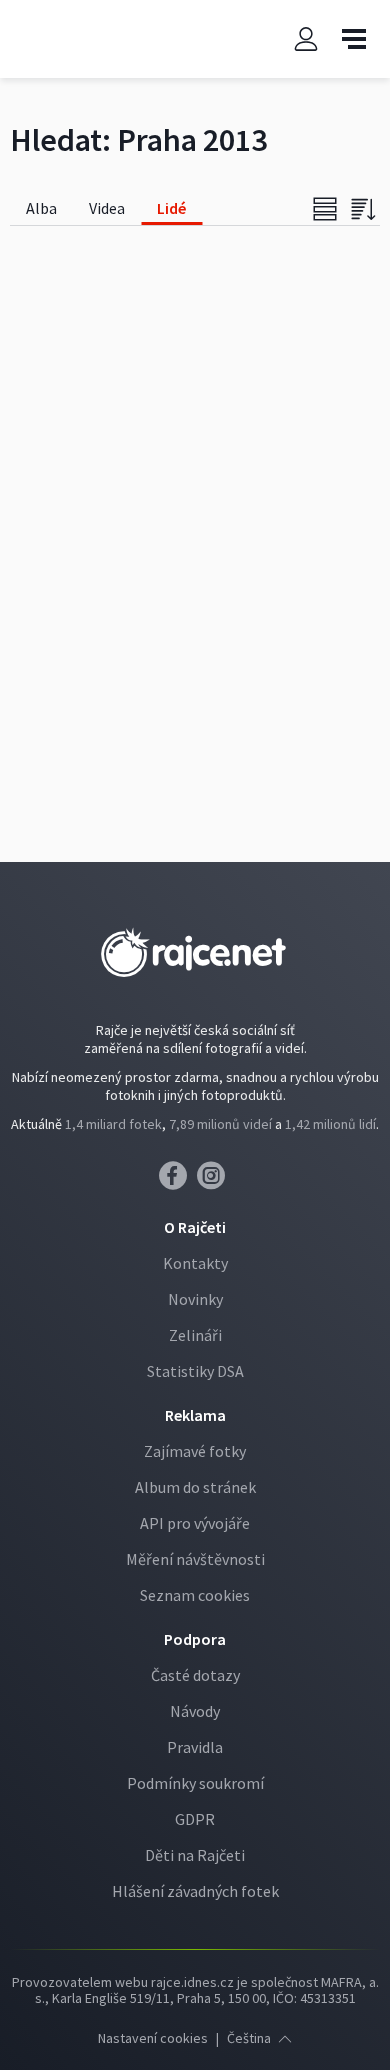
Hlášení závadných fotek (195, 1891)
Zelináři (195, 1335)
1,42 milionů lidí (330, 1124)
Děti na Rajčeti (195, 1855)
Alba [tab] (41, 208)
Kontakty (195, 1263)
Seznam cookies (195, 1595)
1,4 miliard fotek (113, 1124)
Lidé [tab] (171, 208)
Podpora (195, 1639)
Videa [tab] (107, 208)
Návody (195, 1711)
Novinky (195, 1299)
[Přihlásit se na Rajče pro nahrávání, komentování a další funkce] (306, 39)
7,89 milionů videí (220, 1124)
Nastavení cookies (153, 2038)
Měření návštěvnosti (195, 1559)
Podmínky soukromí (195, 1783)
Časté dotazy (195, 1675)
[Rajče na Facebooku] (178, 1181)
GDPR (195, 1819)
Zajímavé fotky (195, 1451)
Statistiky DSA (195, 1371)
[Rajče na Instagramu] (214, 1181)
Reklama (195, 1415)
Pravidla (195, 1747)
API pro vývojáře (195, 1523)
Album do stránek (195, 1487)
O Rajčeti (195, 1227)
